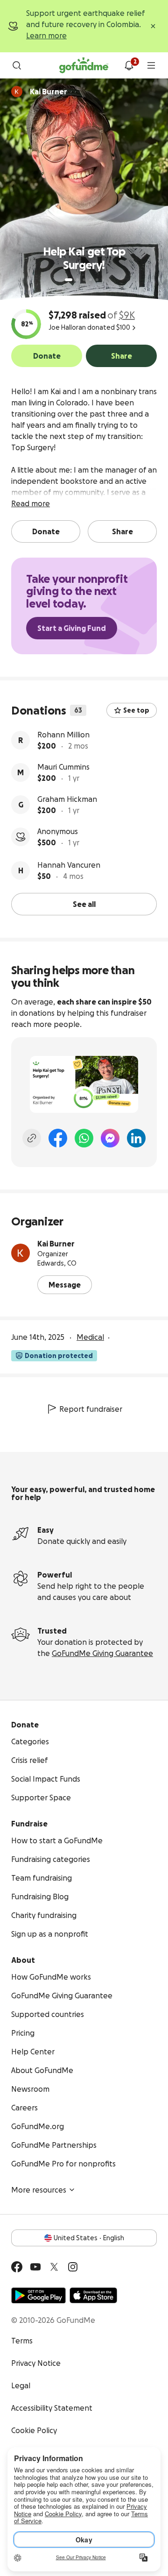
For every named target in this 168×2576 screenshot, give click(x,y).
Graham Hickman (67, 799)
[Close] (153, 26)
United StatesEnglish (89, 2238)
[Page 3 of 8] (84, 280)
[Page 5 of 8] (97, 280)
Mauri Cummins (63, 767)
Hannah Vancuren (69, 865)
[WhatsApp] (84, 1138)
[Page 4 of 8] (91, 280)
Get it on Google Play (38, 2295)
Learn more (46, 35)
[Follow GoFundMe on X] (54, 2267)
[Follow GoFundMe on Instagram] (73, 2267)
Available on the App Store (93, 2295)
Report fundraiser (91, 1409)
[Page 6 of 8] (103, 280)
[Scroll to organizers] (17, 92)
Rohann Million (63, 735)
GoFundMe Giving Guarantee (102, 1653)
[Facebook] (58, 1138)
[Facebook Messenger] (110, 1138)
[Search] (17, 65)
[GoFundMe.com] (84, 65)
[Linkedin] (136, 1138)
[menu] (151, 65)
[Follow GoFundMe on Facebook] (17, 2267)
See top (136, 710)
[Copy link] (32, 1138)
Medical (90, 1337)
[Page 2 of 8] (77, 280)
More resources (39, 2190)
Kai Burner (56, 1244)
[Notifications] (129, 65)
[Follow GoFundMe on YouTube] (35, 2267)
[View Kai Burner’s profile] (21, 1253)
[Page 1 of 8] (69, 280)
